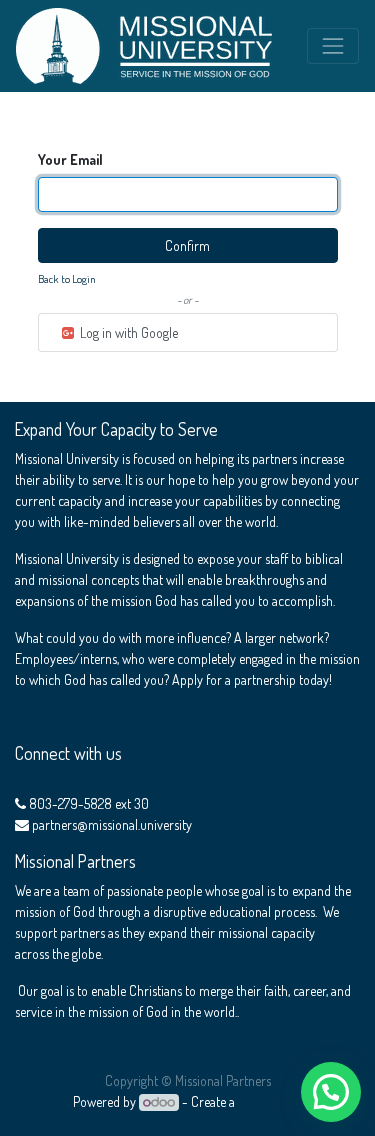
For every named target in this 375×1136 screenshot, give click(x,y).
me (23, 716)
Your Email (70, 159)
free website (270, 1101)
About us (164, 862)
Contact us (43, 782)
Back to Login (67, 278)
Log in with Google (127, 332)
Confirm (187, 245)
